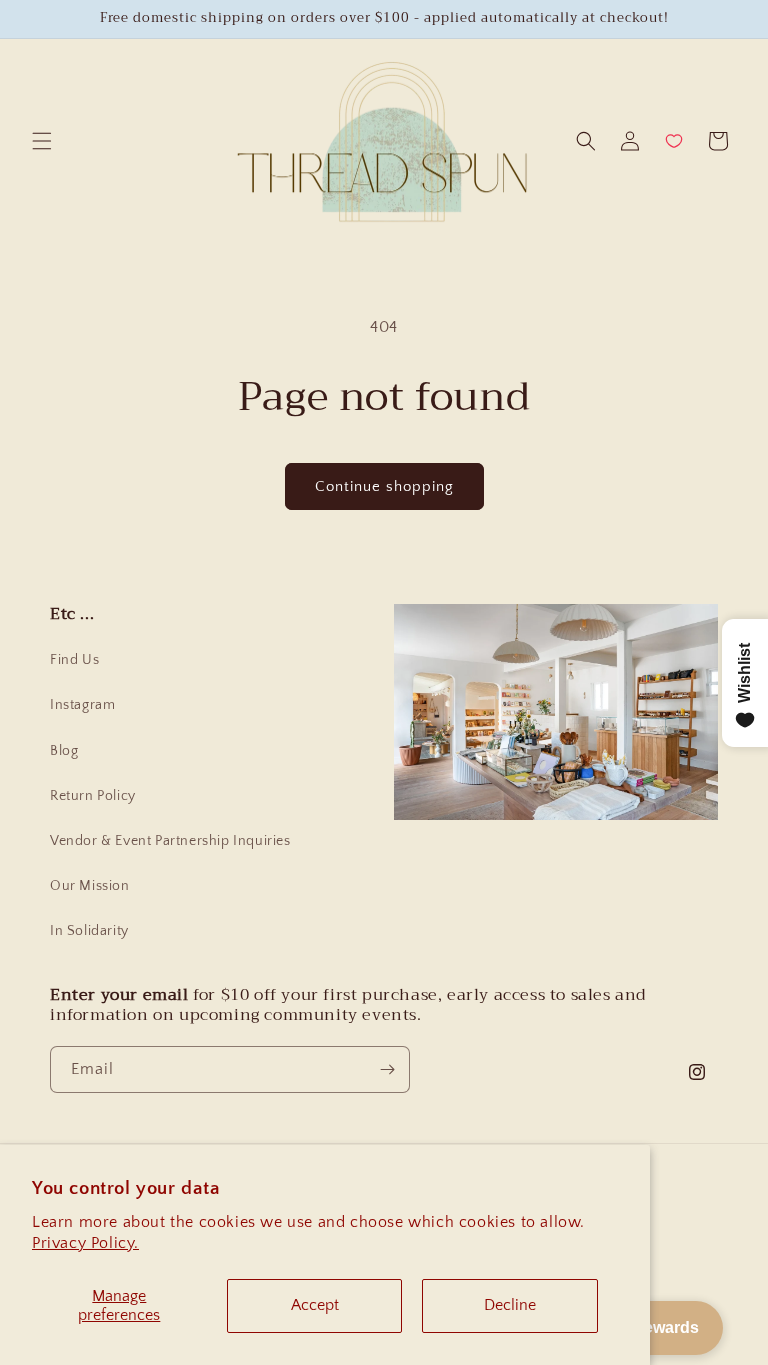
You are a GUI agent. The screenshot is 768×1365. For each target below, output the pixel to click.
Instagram (82, 705)
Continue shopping (384, 486)
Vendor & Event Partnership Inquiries (170, 841)
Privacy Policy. (85, 1243)
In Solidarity (89, 931)
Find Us (74, 660)
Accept (315, 1305)
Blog (64, 751)
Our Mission (90, 886)
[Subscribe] (387, 1069)
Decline (510, 1305)
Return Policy (93, 796)
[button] (42, 141)
